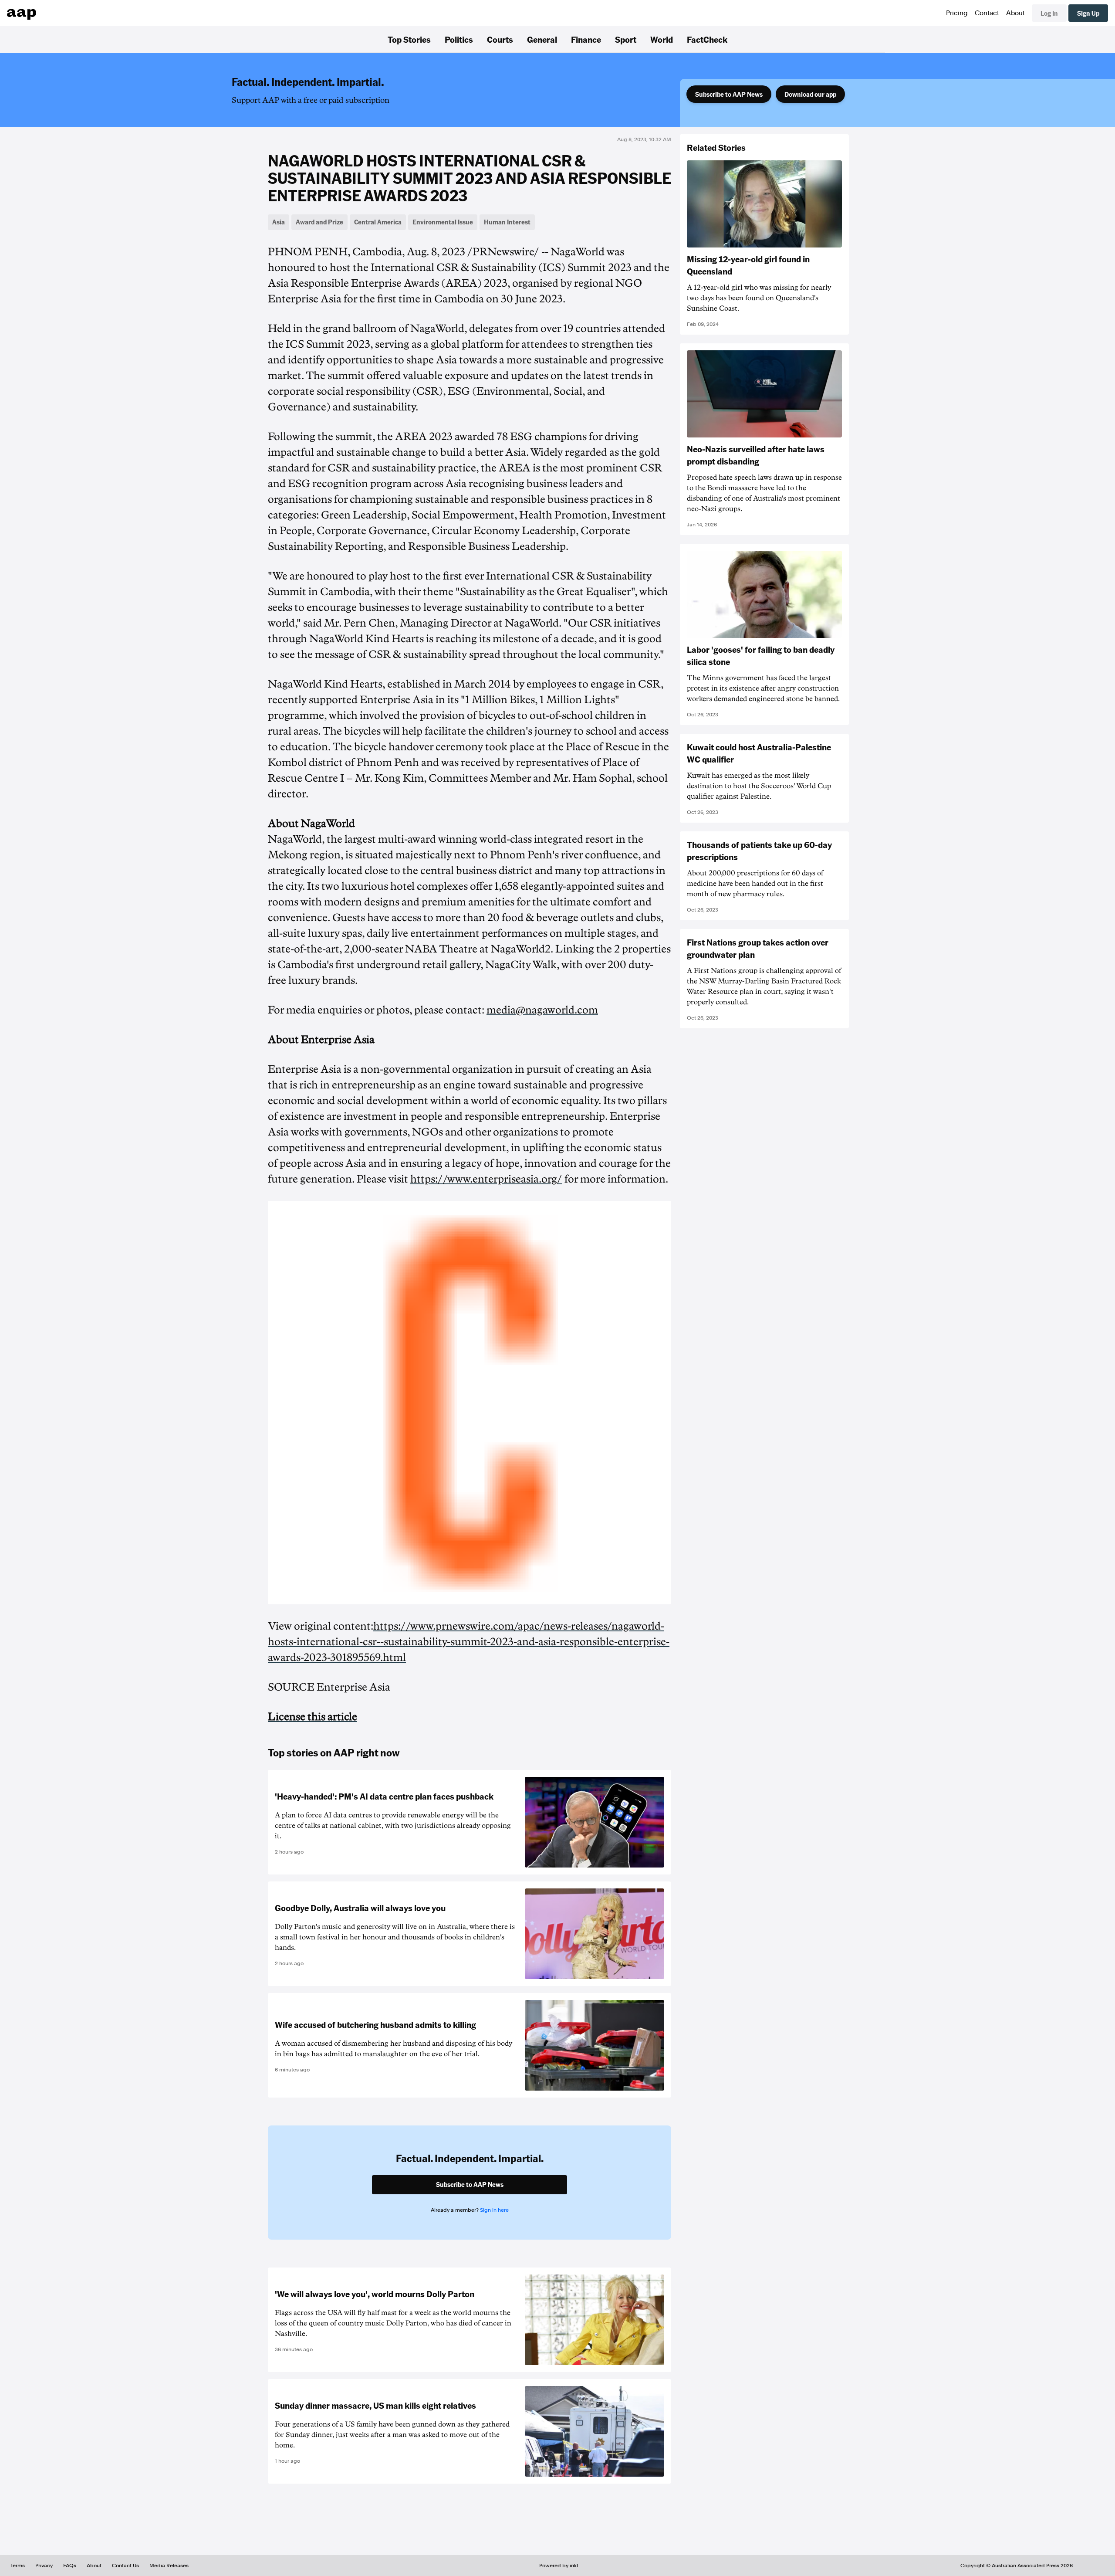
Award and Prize (319, 222)
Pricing (957, 13)
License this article (313, 1717)
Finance (586, 39)
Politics (459, 39)
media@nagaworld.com (542, 1010)
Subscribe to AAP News (729, 94)
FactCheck (707, 39)
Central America (378, 222)
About (1015, 13)
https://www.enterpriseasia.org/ (486, 1179)
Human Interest (507, 222)
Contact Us (125, 2566)
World (662, 39)
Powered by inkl (559, 2566)
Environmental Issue (443, 222)
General (542, 39)
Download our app (810, 94)
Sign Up (1088, 13)
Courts (500, 39)
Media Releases (169, 2566)
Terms (18, 2566)
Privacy (44, 2566)
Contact (987, 13)
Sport (626, 39)
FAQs (70, 2566)
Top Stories (409, 39)
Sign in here (494, 2210)
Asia (279, 222)
